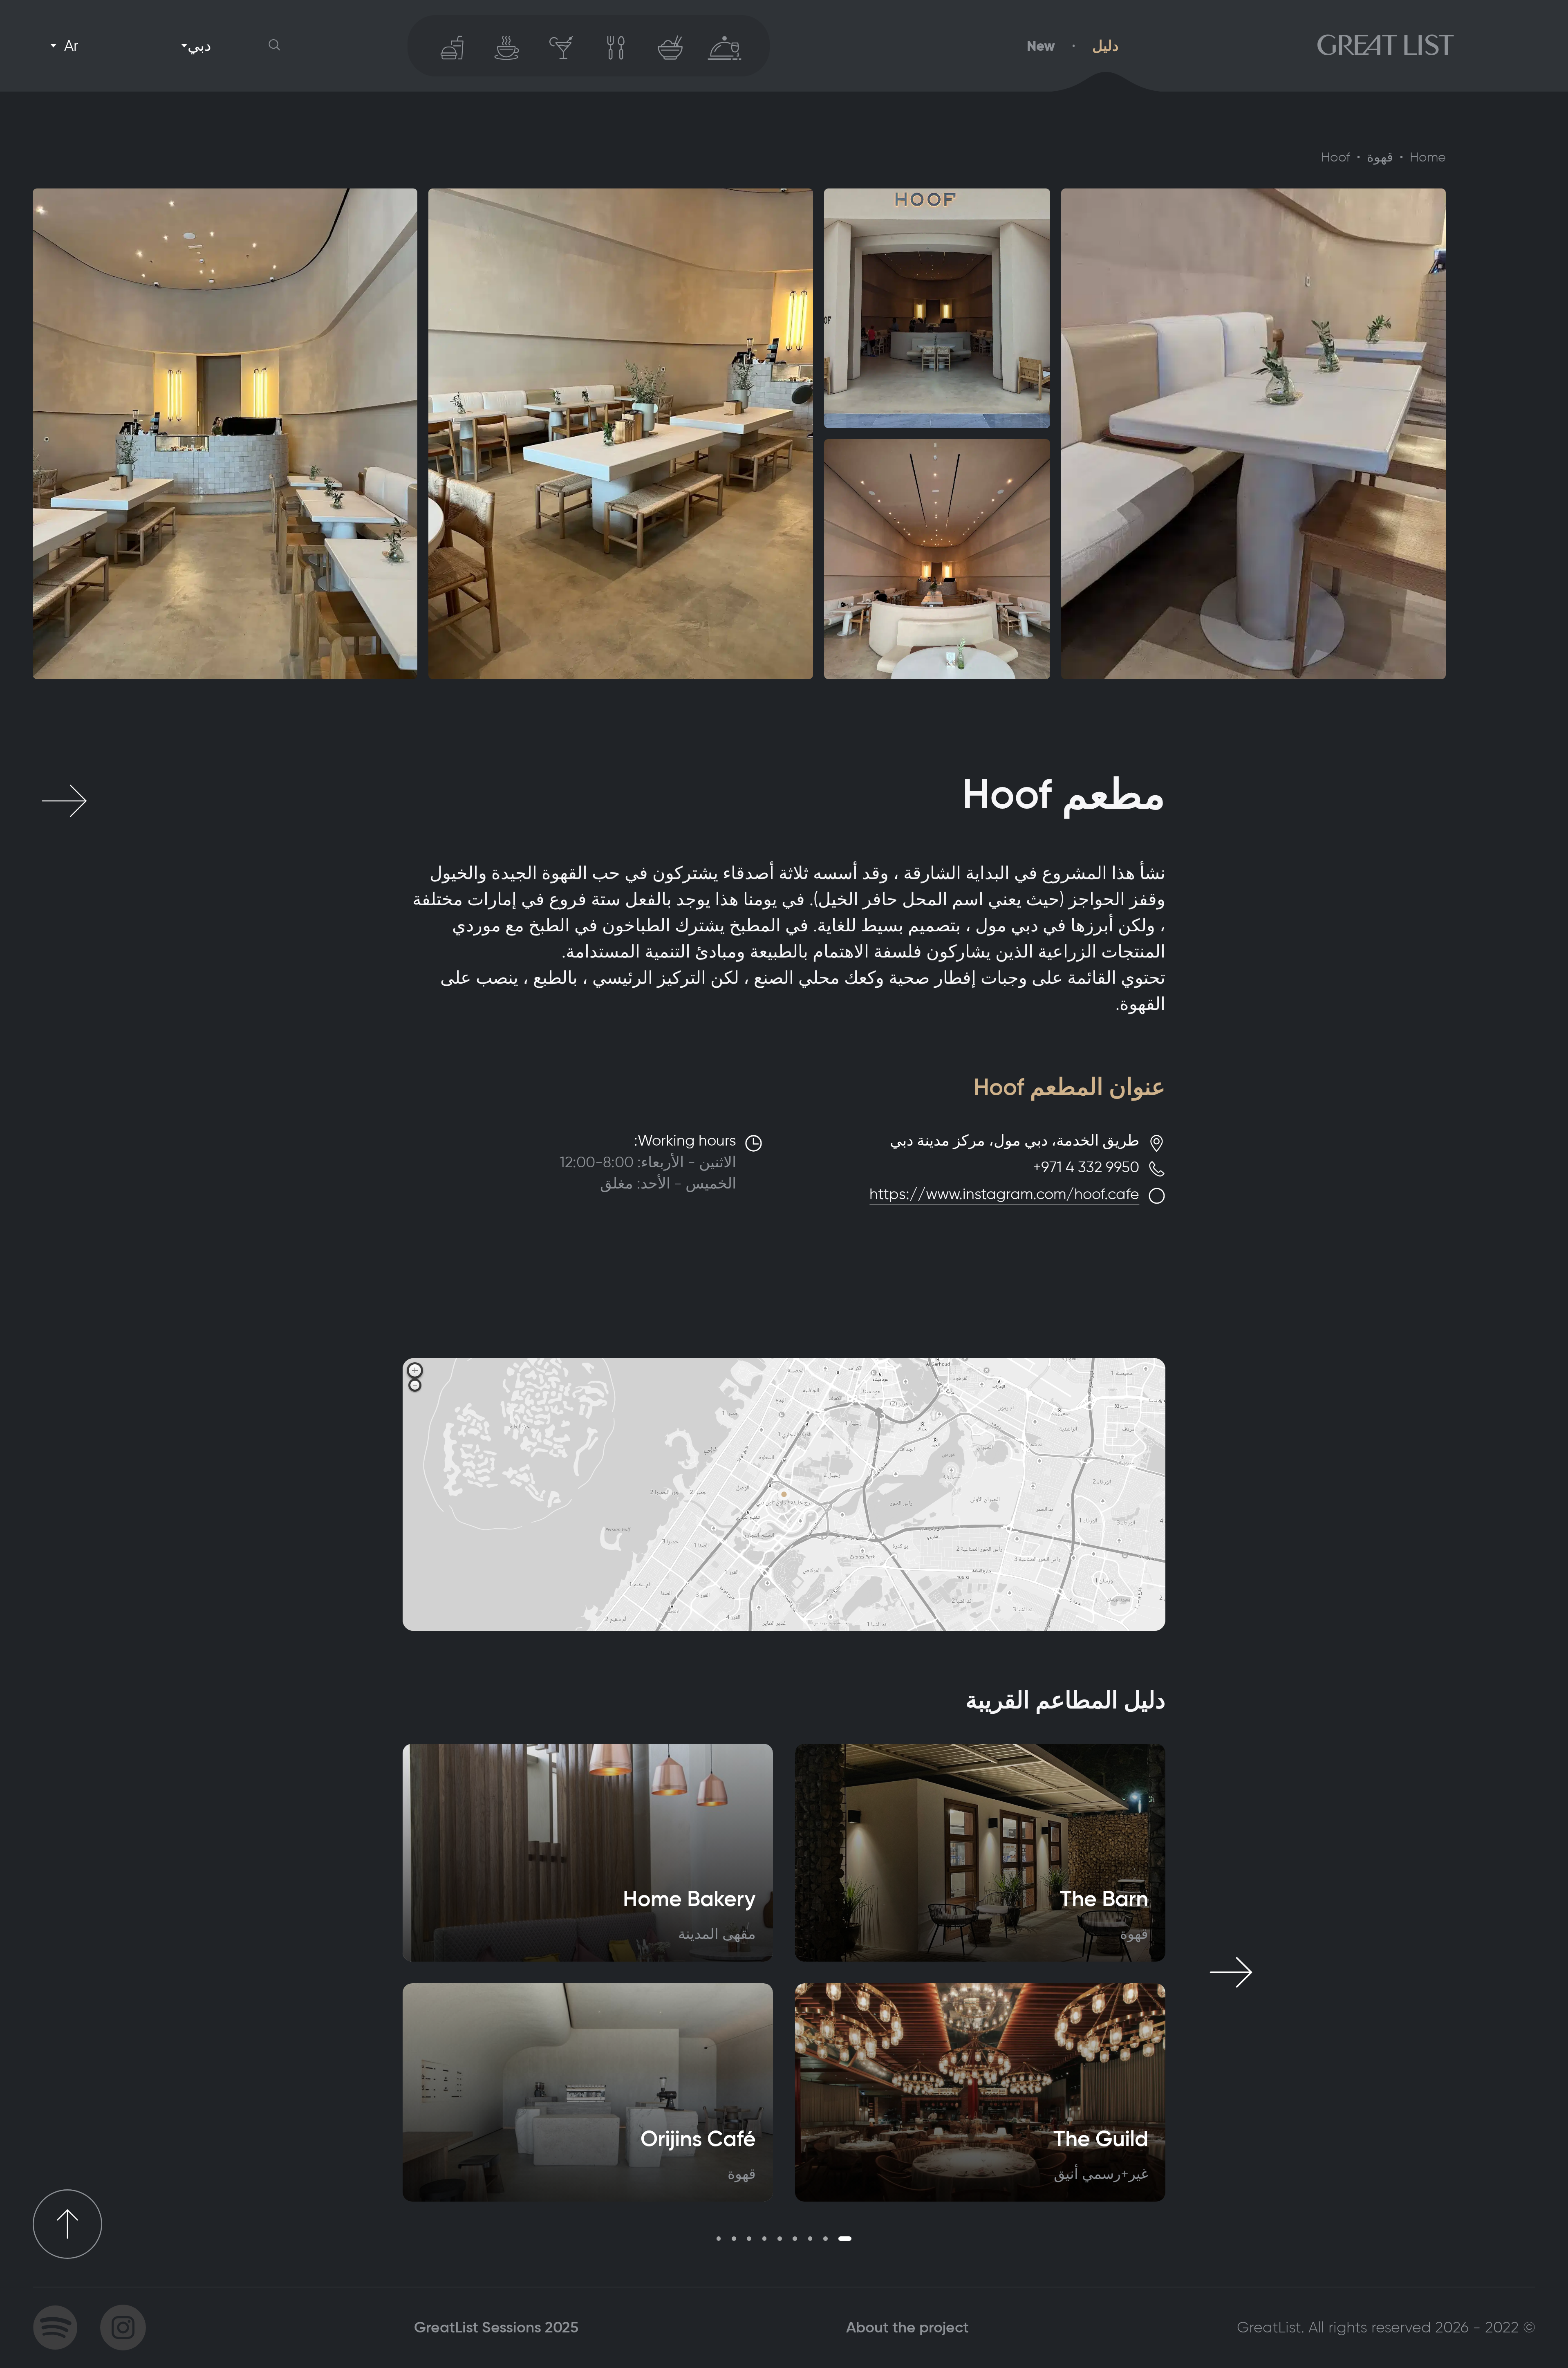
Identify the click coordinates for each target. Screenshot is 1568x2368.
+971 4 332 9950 (1086, 1167)
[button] (275, 46)
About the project (907, 2327)
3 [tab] (810, 2239)
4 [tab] (795, 2239)
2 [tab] (825, 2239)
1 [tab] (845, 2239)
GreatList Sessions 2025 (496, 2327)
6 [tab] (765, 2239)
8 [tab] (734, 2239)
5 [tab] (780, 2239)
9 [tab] (719, 2239)
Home (1428, 157)
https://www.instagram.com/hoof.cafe (1004, 1194)
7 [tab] (749, 2239)
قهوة (1380, 157)
